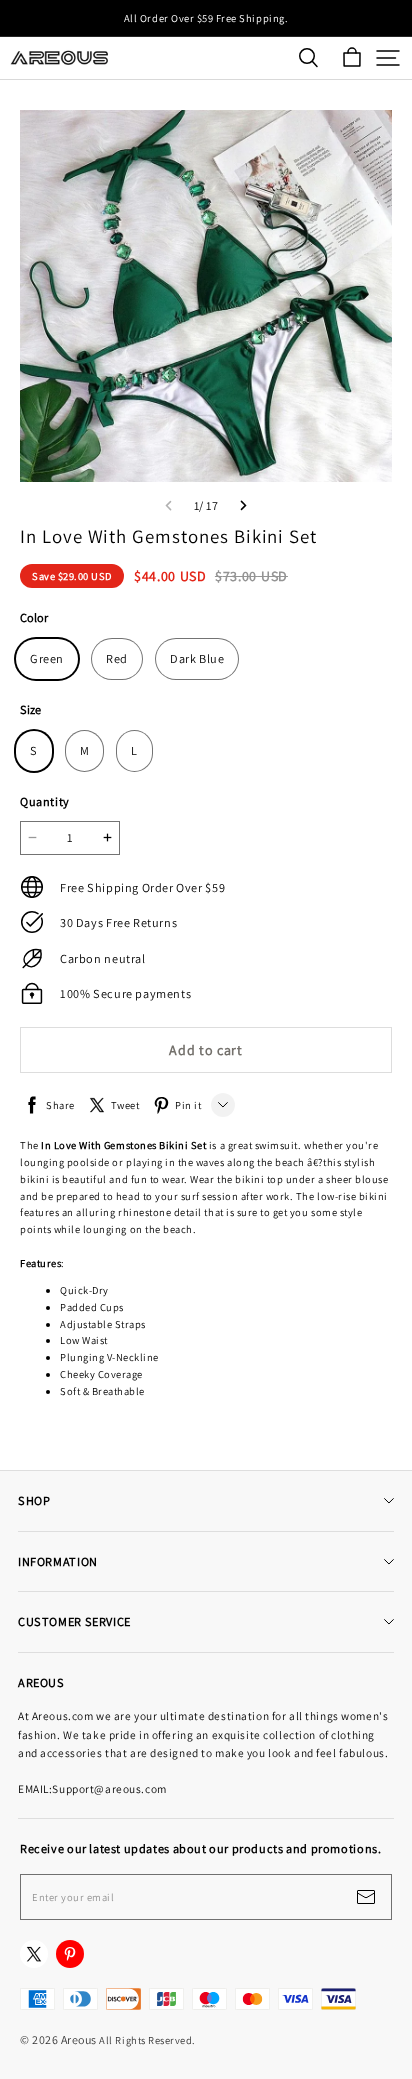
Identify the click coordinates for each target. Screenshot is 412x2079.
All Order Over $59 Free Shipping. (206, 18)
